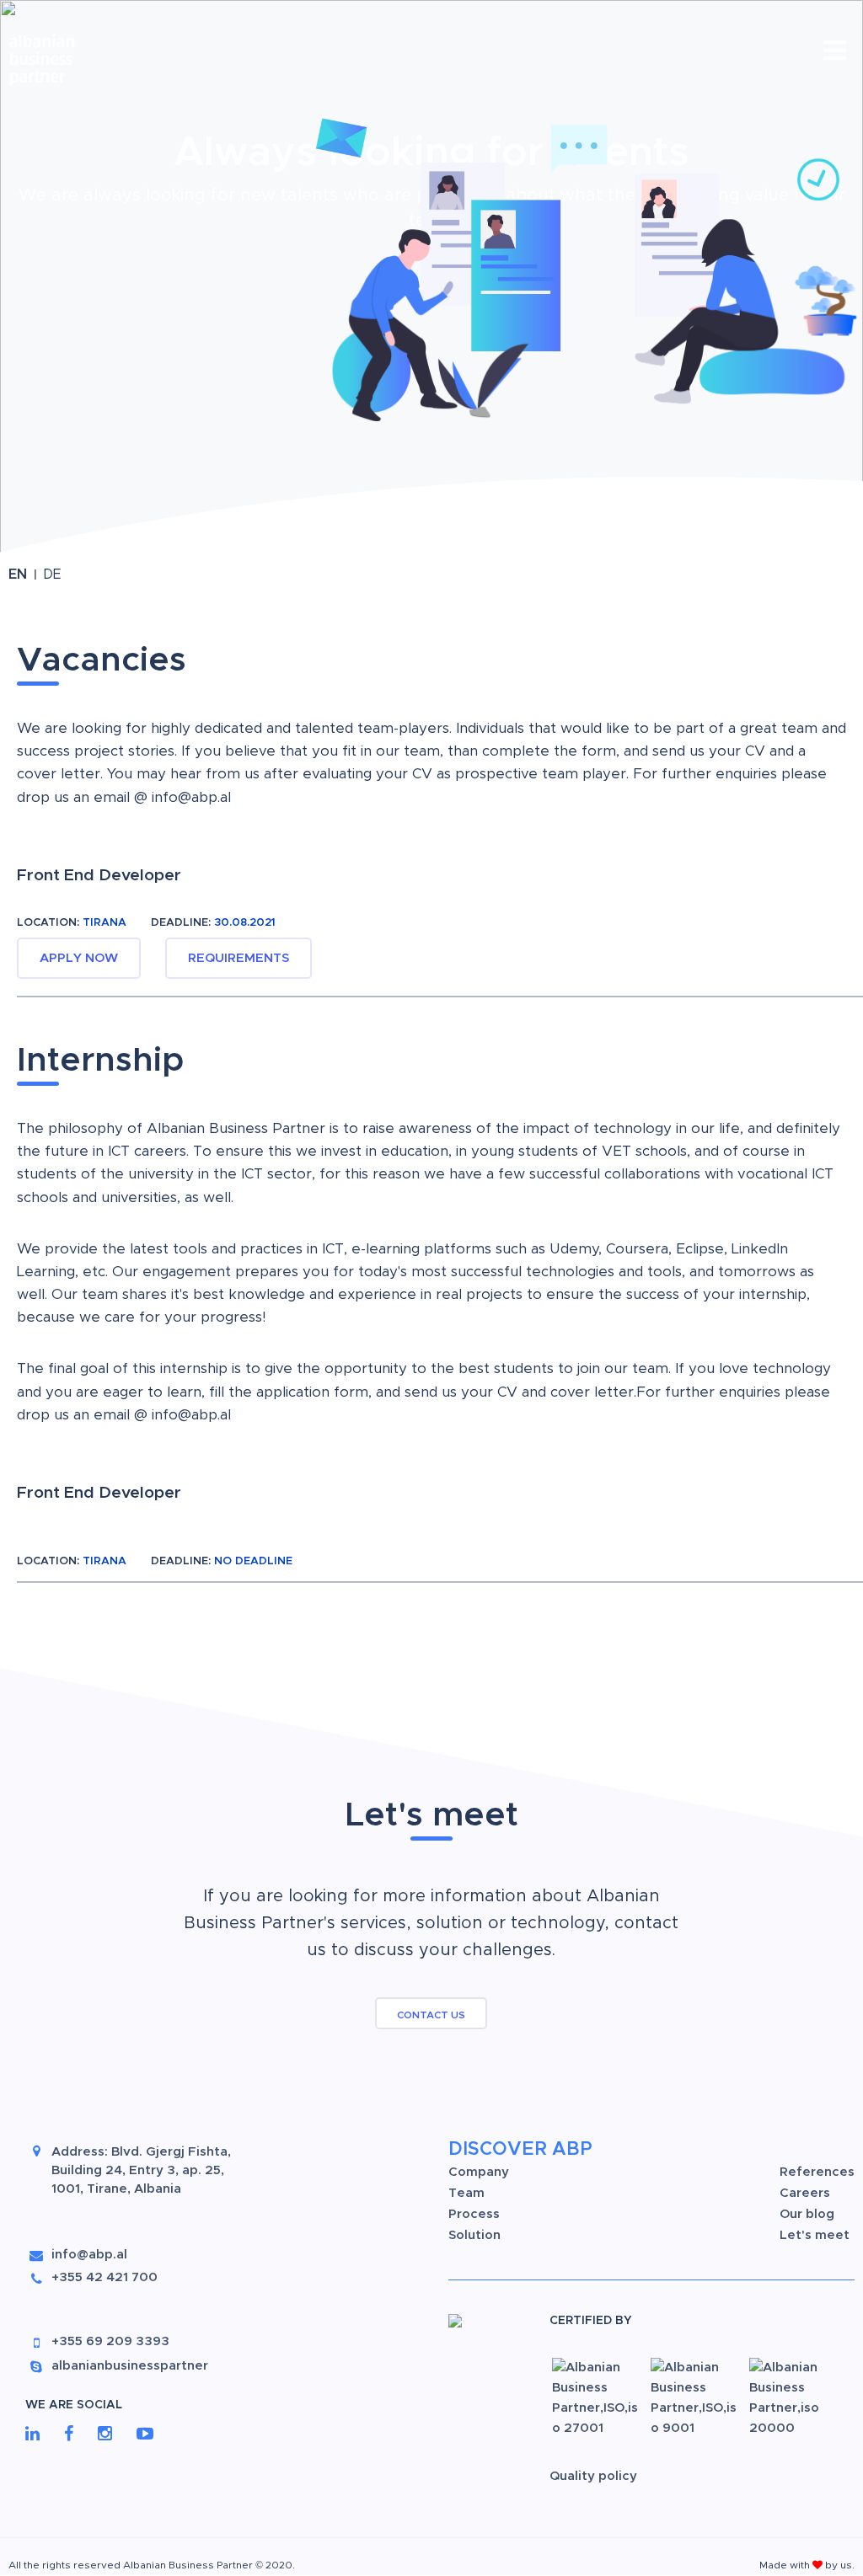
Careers (805, 2193)
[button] (220, 263)
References (817, 2172)
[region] (431, 281)
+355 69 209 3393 (110, 2341)
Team (466, 2193)
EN (20, 575)
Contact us (431, 2015)
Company (479, 2172)
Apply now (79, 958)
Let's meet (815, 2235)
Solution (474, 2235)
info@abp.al (191, 797)
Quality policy (593, 2476)
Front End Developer (99, 876)
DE (52, 575)
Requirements (239, 958)
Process (474, 2214)
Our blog (807, 2214)
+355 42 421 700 (105, 2277)
